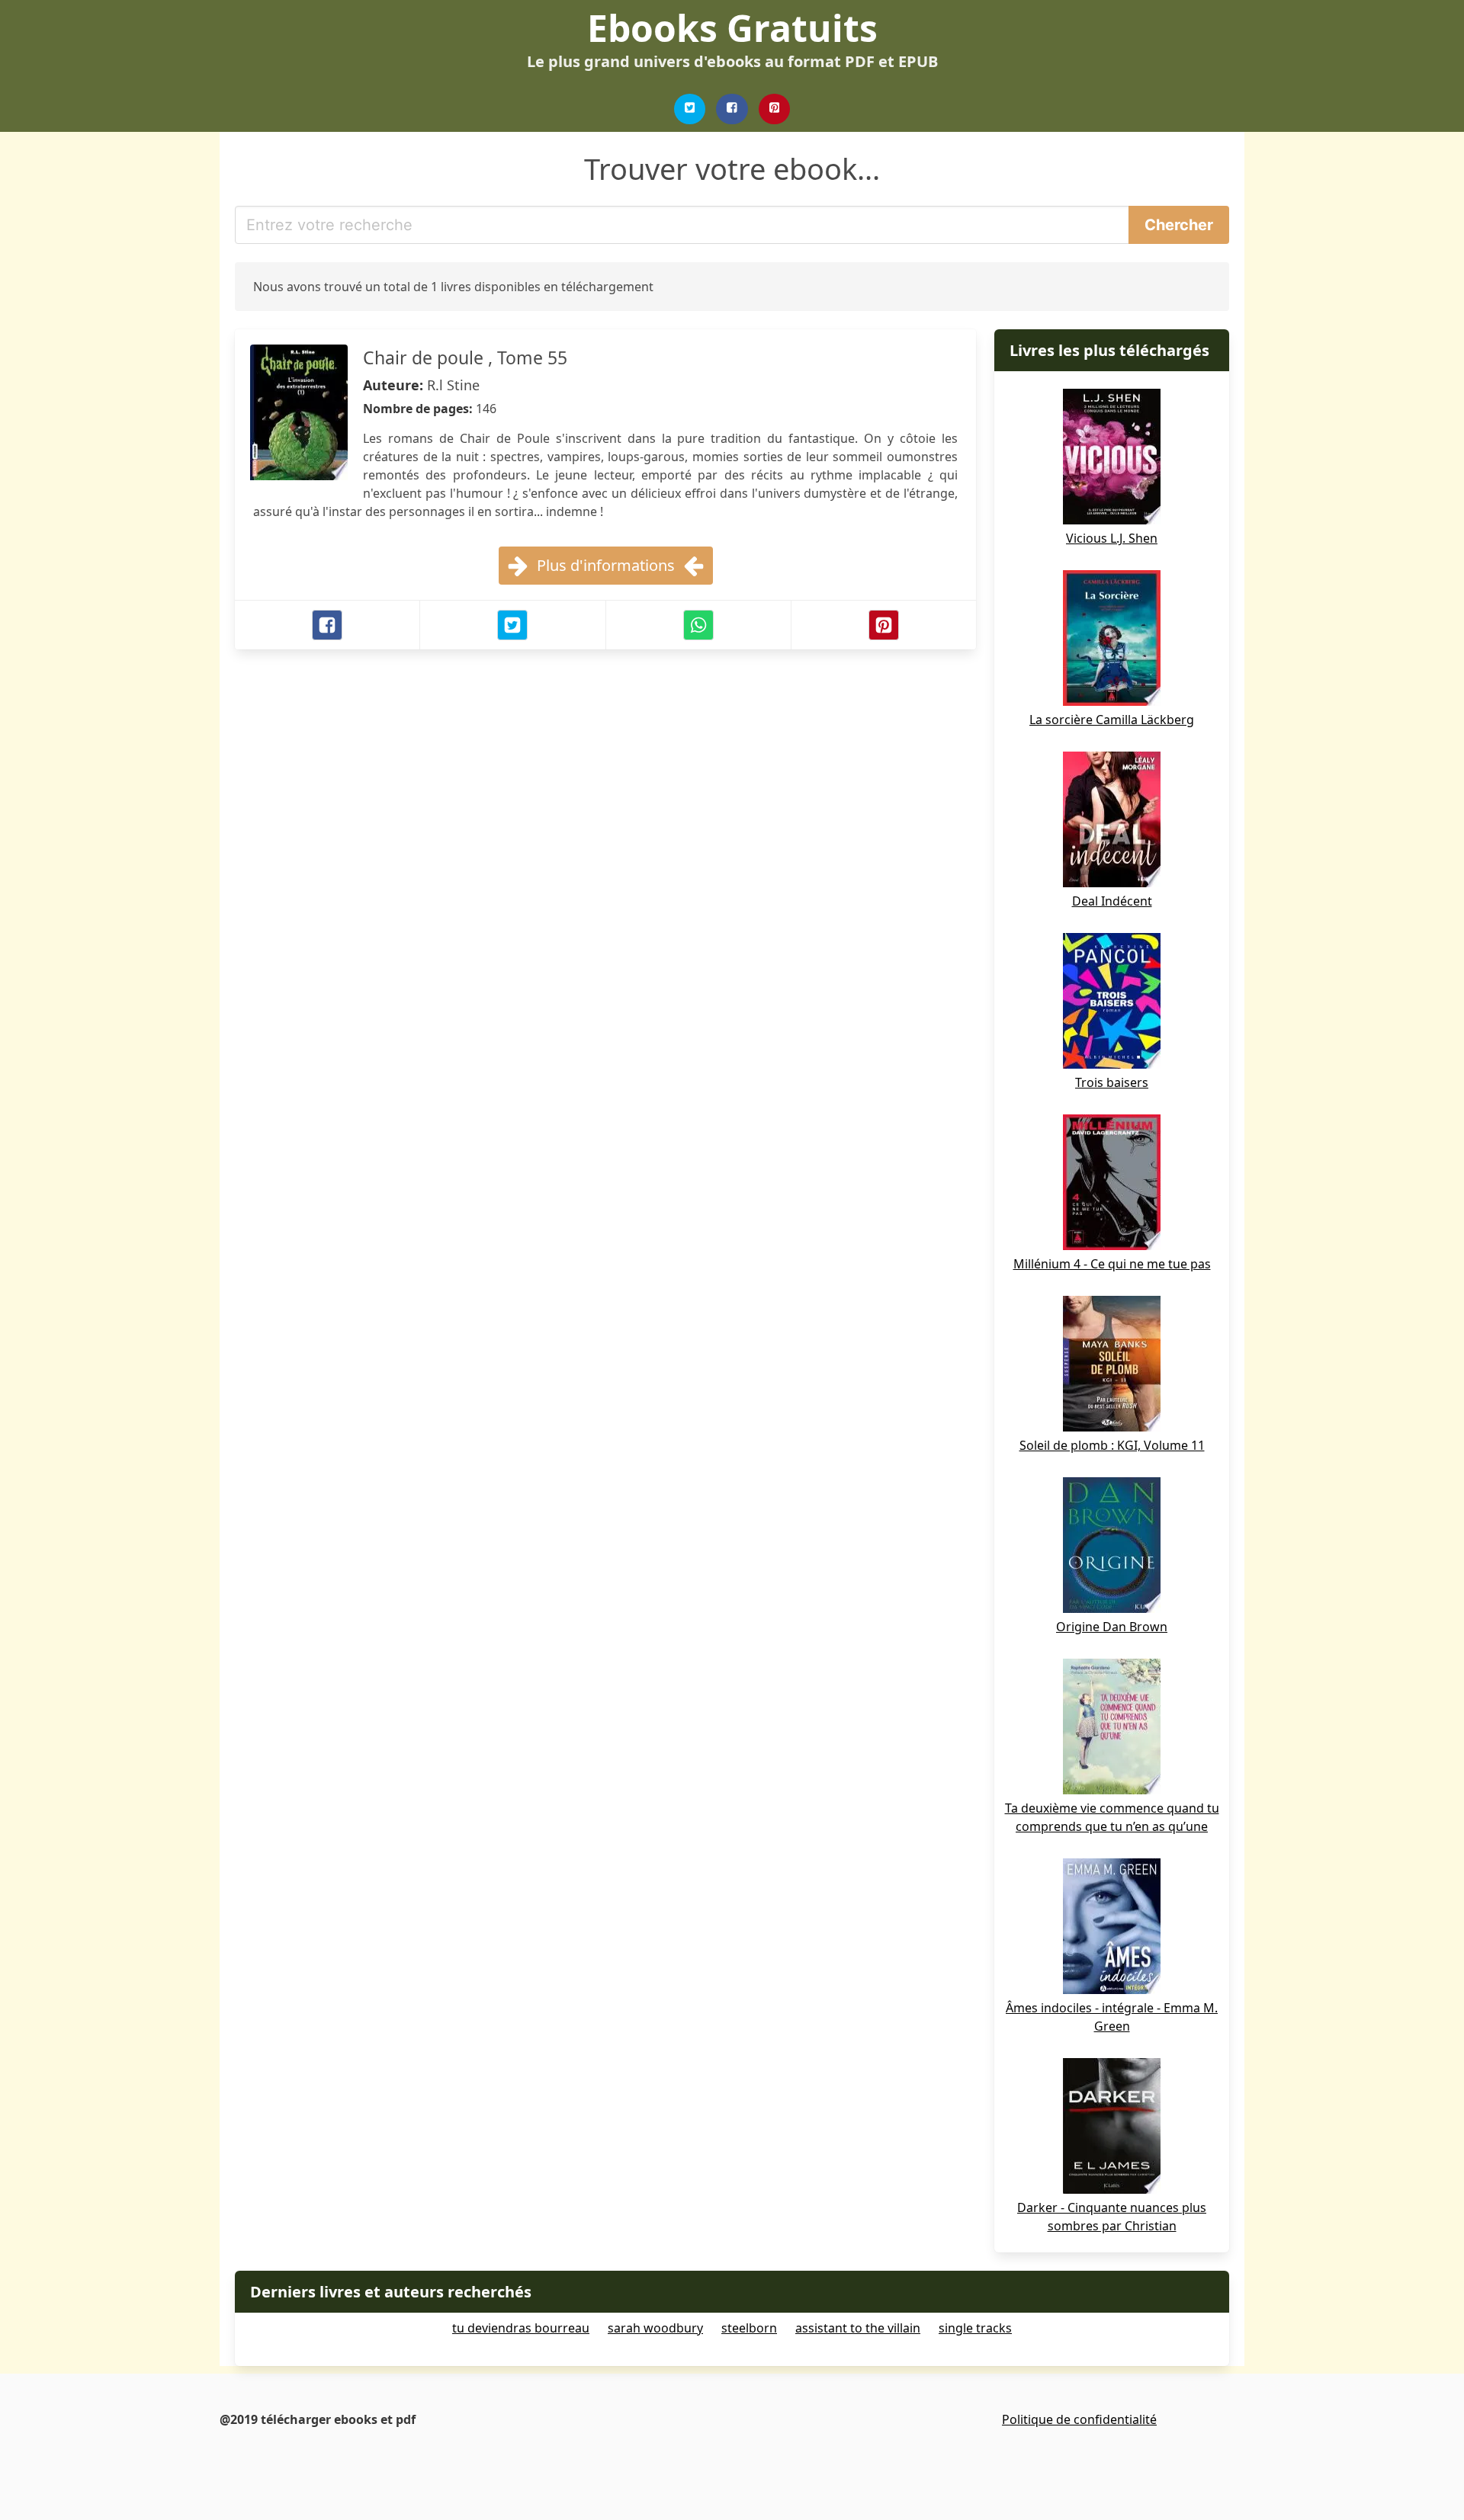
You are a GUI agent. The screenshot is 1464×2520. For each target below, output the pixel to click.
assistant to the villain (858, 2328)
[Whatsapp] (698, 625)
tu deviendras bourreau (521, 2328)
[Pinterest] (775, 109)
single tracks (975, 2328)
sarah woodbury (655, 2328)
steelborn (749, 2328)
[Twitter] (690, 109)
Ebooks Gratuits (732, 28)
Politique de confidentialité (1079, 2419)
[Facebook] (732, 109)
